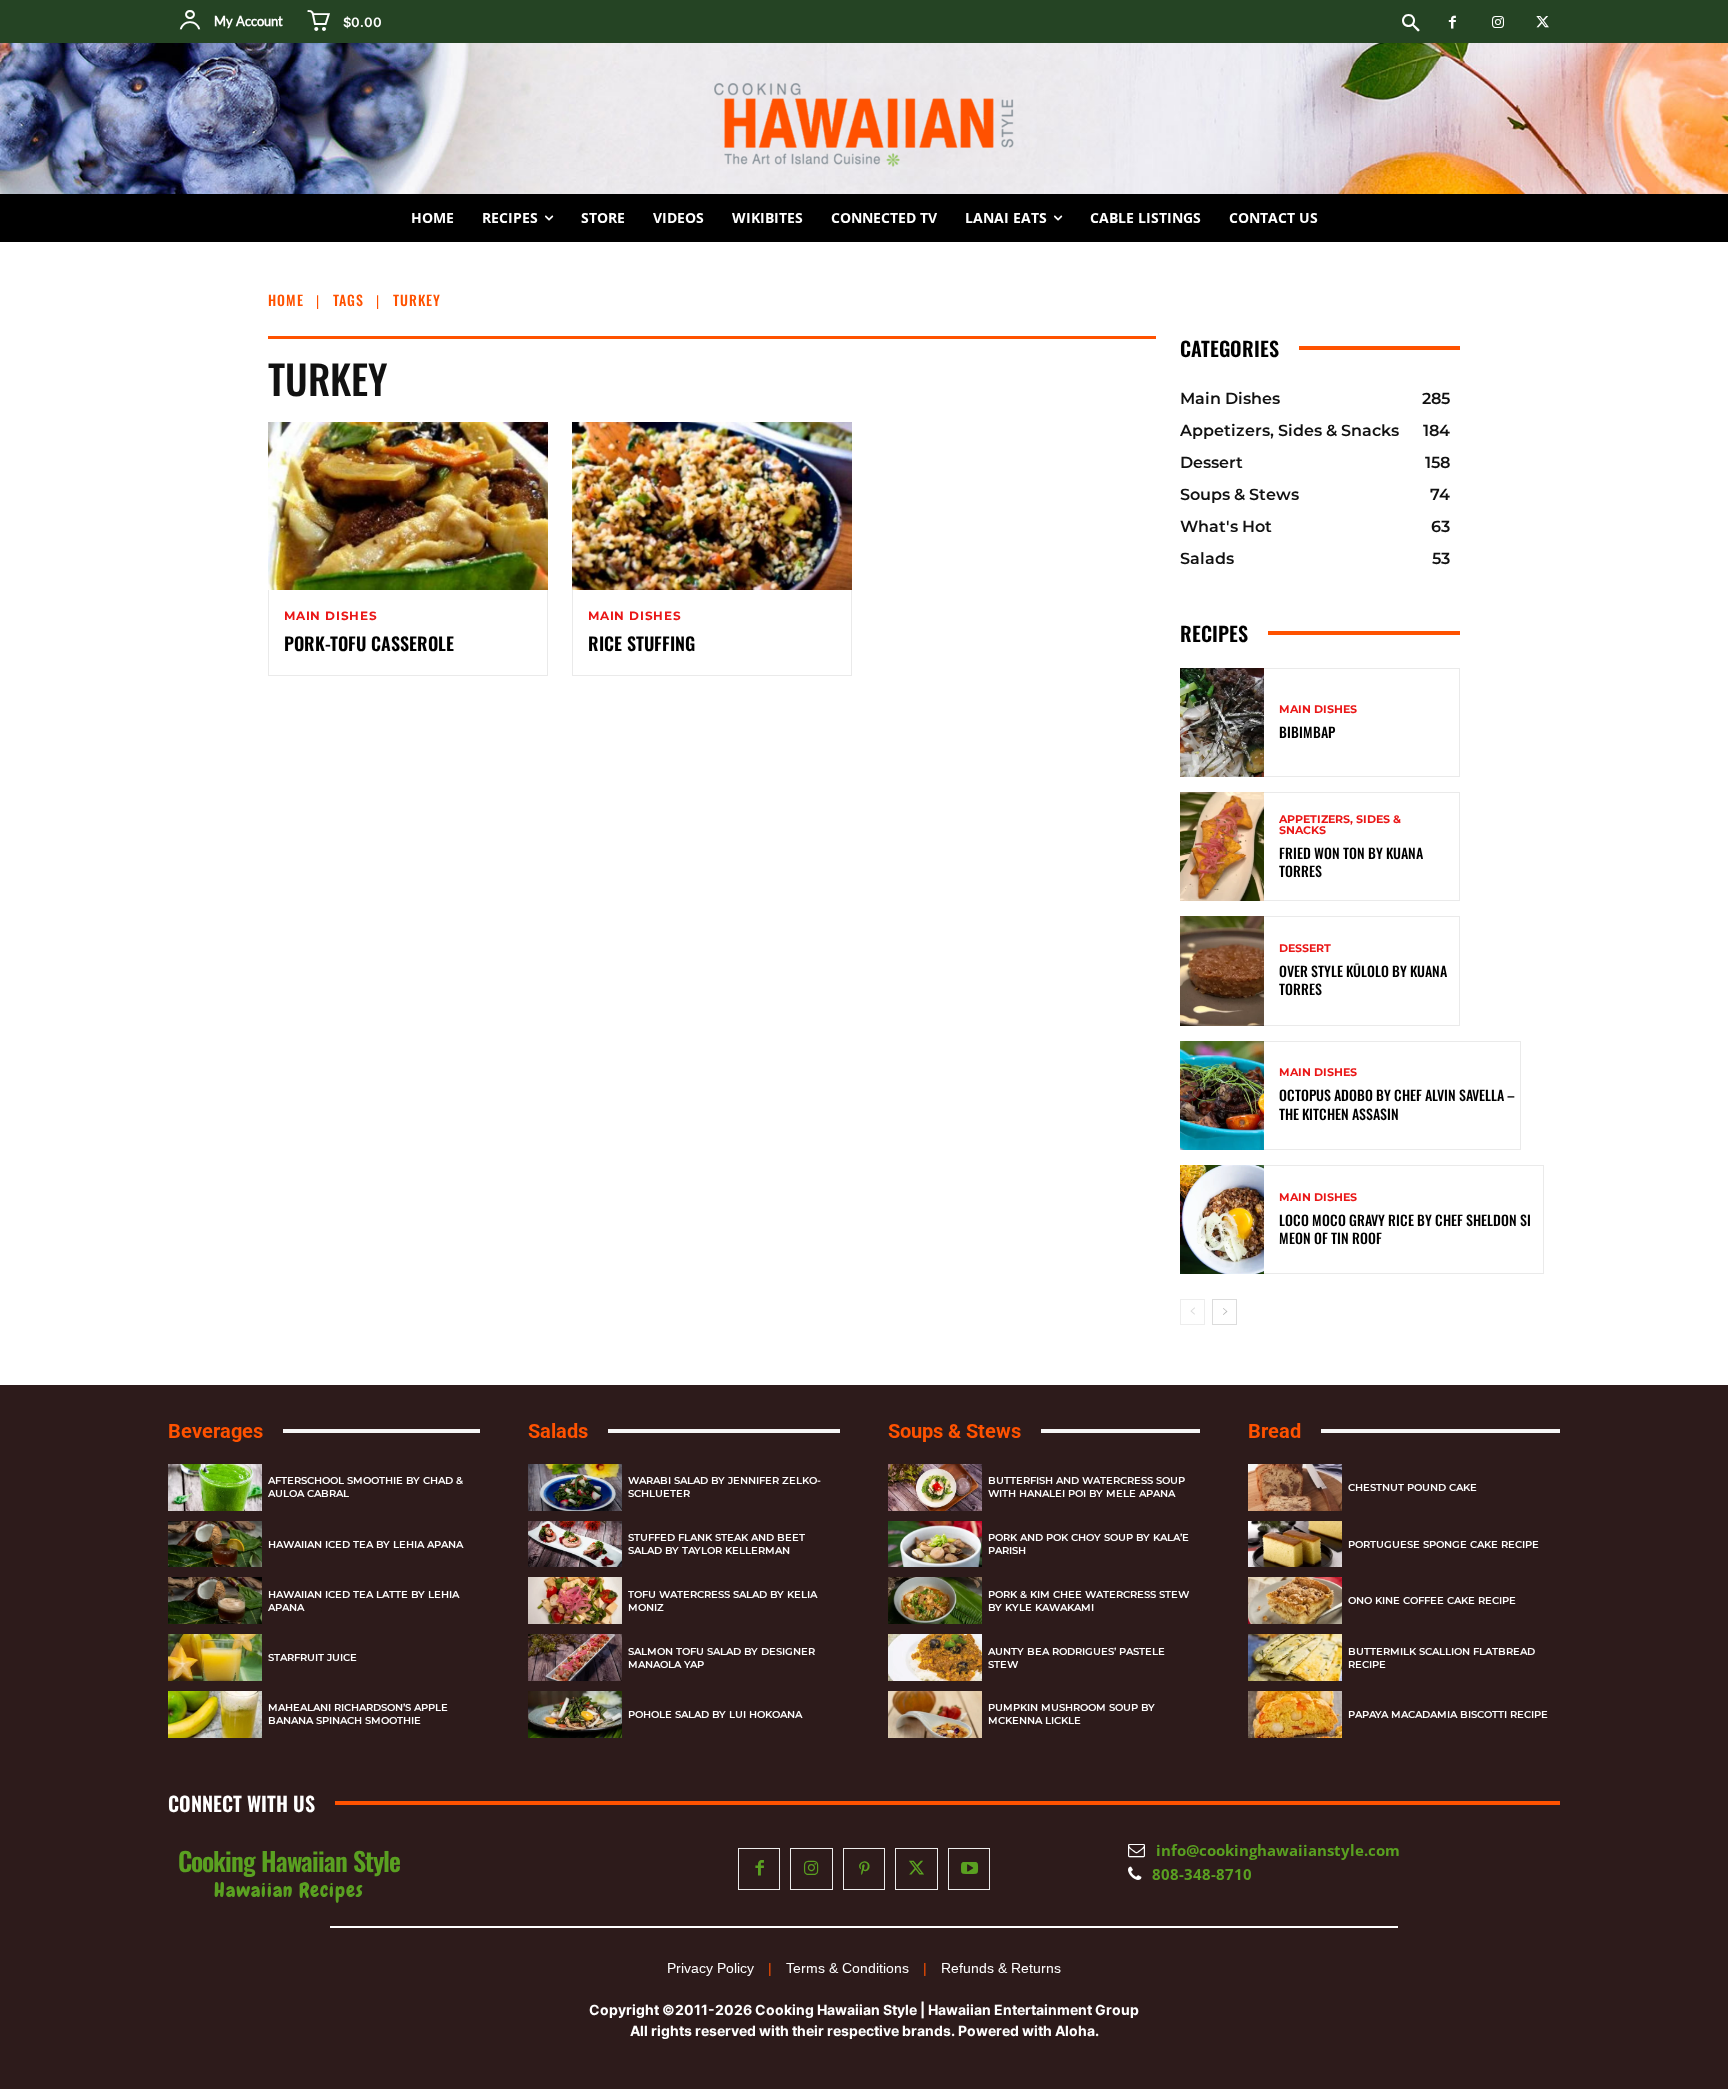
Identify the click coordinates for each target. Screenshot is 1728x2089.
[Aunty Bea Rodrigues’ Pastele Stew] (935, 1657)
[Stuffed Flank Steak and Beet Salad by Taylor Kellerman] (575, 1544)
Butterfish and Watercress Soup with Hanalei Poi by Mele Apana (1086, 1487)
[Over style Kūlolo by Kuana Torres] (1222, 970)
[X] (1542, 22)
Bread (1274, 1431)
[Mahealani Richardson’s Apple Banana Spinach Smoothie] (215, 1714)
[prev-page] (1192, 1312)
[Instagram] (1497, 22)
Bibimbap (1307, 731)
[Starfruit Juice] (215, 1657)
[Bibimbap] (1222, 722)
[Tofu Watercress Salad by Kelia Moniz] (575, 1600)
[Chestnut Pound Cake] (1295, 1487)
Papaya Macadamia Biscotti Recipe (1448, 1714)
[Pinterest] (864, 1869)
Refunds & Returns (1001, 1968)
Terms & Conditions (847, 1968)
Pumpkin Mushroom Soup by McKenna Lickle (1071, 1714)
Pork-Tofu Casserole (369, 643)
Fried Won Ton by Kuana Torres (1351, 861)
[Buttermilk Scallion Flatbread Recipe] (1295, 1657)
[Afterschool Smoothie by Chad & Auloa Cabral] (215, 1487)
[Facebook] (1452, 22)
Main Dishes (331, 616)
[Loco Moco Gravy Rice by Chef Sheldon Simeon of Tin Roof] (1222, 1219)
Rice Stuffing (641, 643)
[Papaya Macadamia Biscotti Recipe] (1295, 1714)
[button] (1411, 24)
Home (286, 299)
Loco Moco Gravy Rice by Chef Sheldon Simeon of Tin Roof (1405, 1228)
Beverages (215, 1431)
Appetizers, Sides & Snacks (1340, 825)
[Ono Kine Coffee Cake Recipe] (1295, 1600)
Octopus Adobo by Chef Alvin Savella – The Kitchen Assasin (1397, 1103)
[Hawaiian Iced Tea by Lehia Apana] (215, 1544)
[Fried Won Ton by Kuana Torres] (1222, 846)
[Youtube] (969, 1869)
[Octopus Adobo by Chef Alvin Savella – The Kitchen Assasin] (1222, 1095)
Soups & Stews (954, 1431)
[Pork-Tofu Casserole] (408, 506)
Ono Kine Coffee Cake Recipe (1432, 1600)
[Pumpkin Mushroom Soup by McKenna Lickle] (935, 1714)
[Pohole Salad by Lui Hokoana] (575, 1714)
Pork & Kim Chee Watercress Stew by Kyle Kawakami (1088, 1601)
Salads (558, 1431)
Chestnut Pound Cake (1412, 1487)
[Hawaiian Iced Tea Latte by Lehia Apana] (215, 1600)
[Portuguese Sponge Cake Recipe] (1295, 1544)
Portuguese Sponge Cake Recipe (1443, 1544)
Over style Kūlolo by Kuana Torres (1363, 979)
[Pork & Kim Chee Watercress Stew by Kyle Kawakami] (935, 1600)
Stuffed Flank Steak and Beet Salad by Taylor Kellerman (716, 1544)
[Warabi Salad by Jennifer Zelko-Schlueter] (575, 1487)
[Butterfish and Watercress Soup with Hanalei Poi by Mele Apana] (935, 1487)
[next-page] (1224, 1312)
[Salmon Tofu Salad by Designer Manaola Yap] (575, 1657)
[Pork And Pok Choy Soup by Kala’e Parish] (935, 1544)
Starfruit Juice (312, 1657)
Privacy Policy (710, 1968)
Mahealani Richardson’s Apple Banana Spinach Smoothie (358, 1714)
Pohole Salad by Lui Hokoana (715, 1714)
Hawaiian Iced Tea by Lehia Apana (365, 1544)
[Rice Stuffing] (712, 506)
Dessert (1305, 948)
